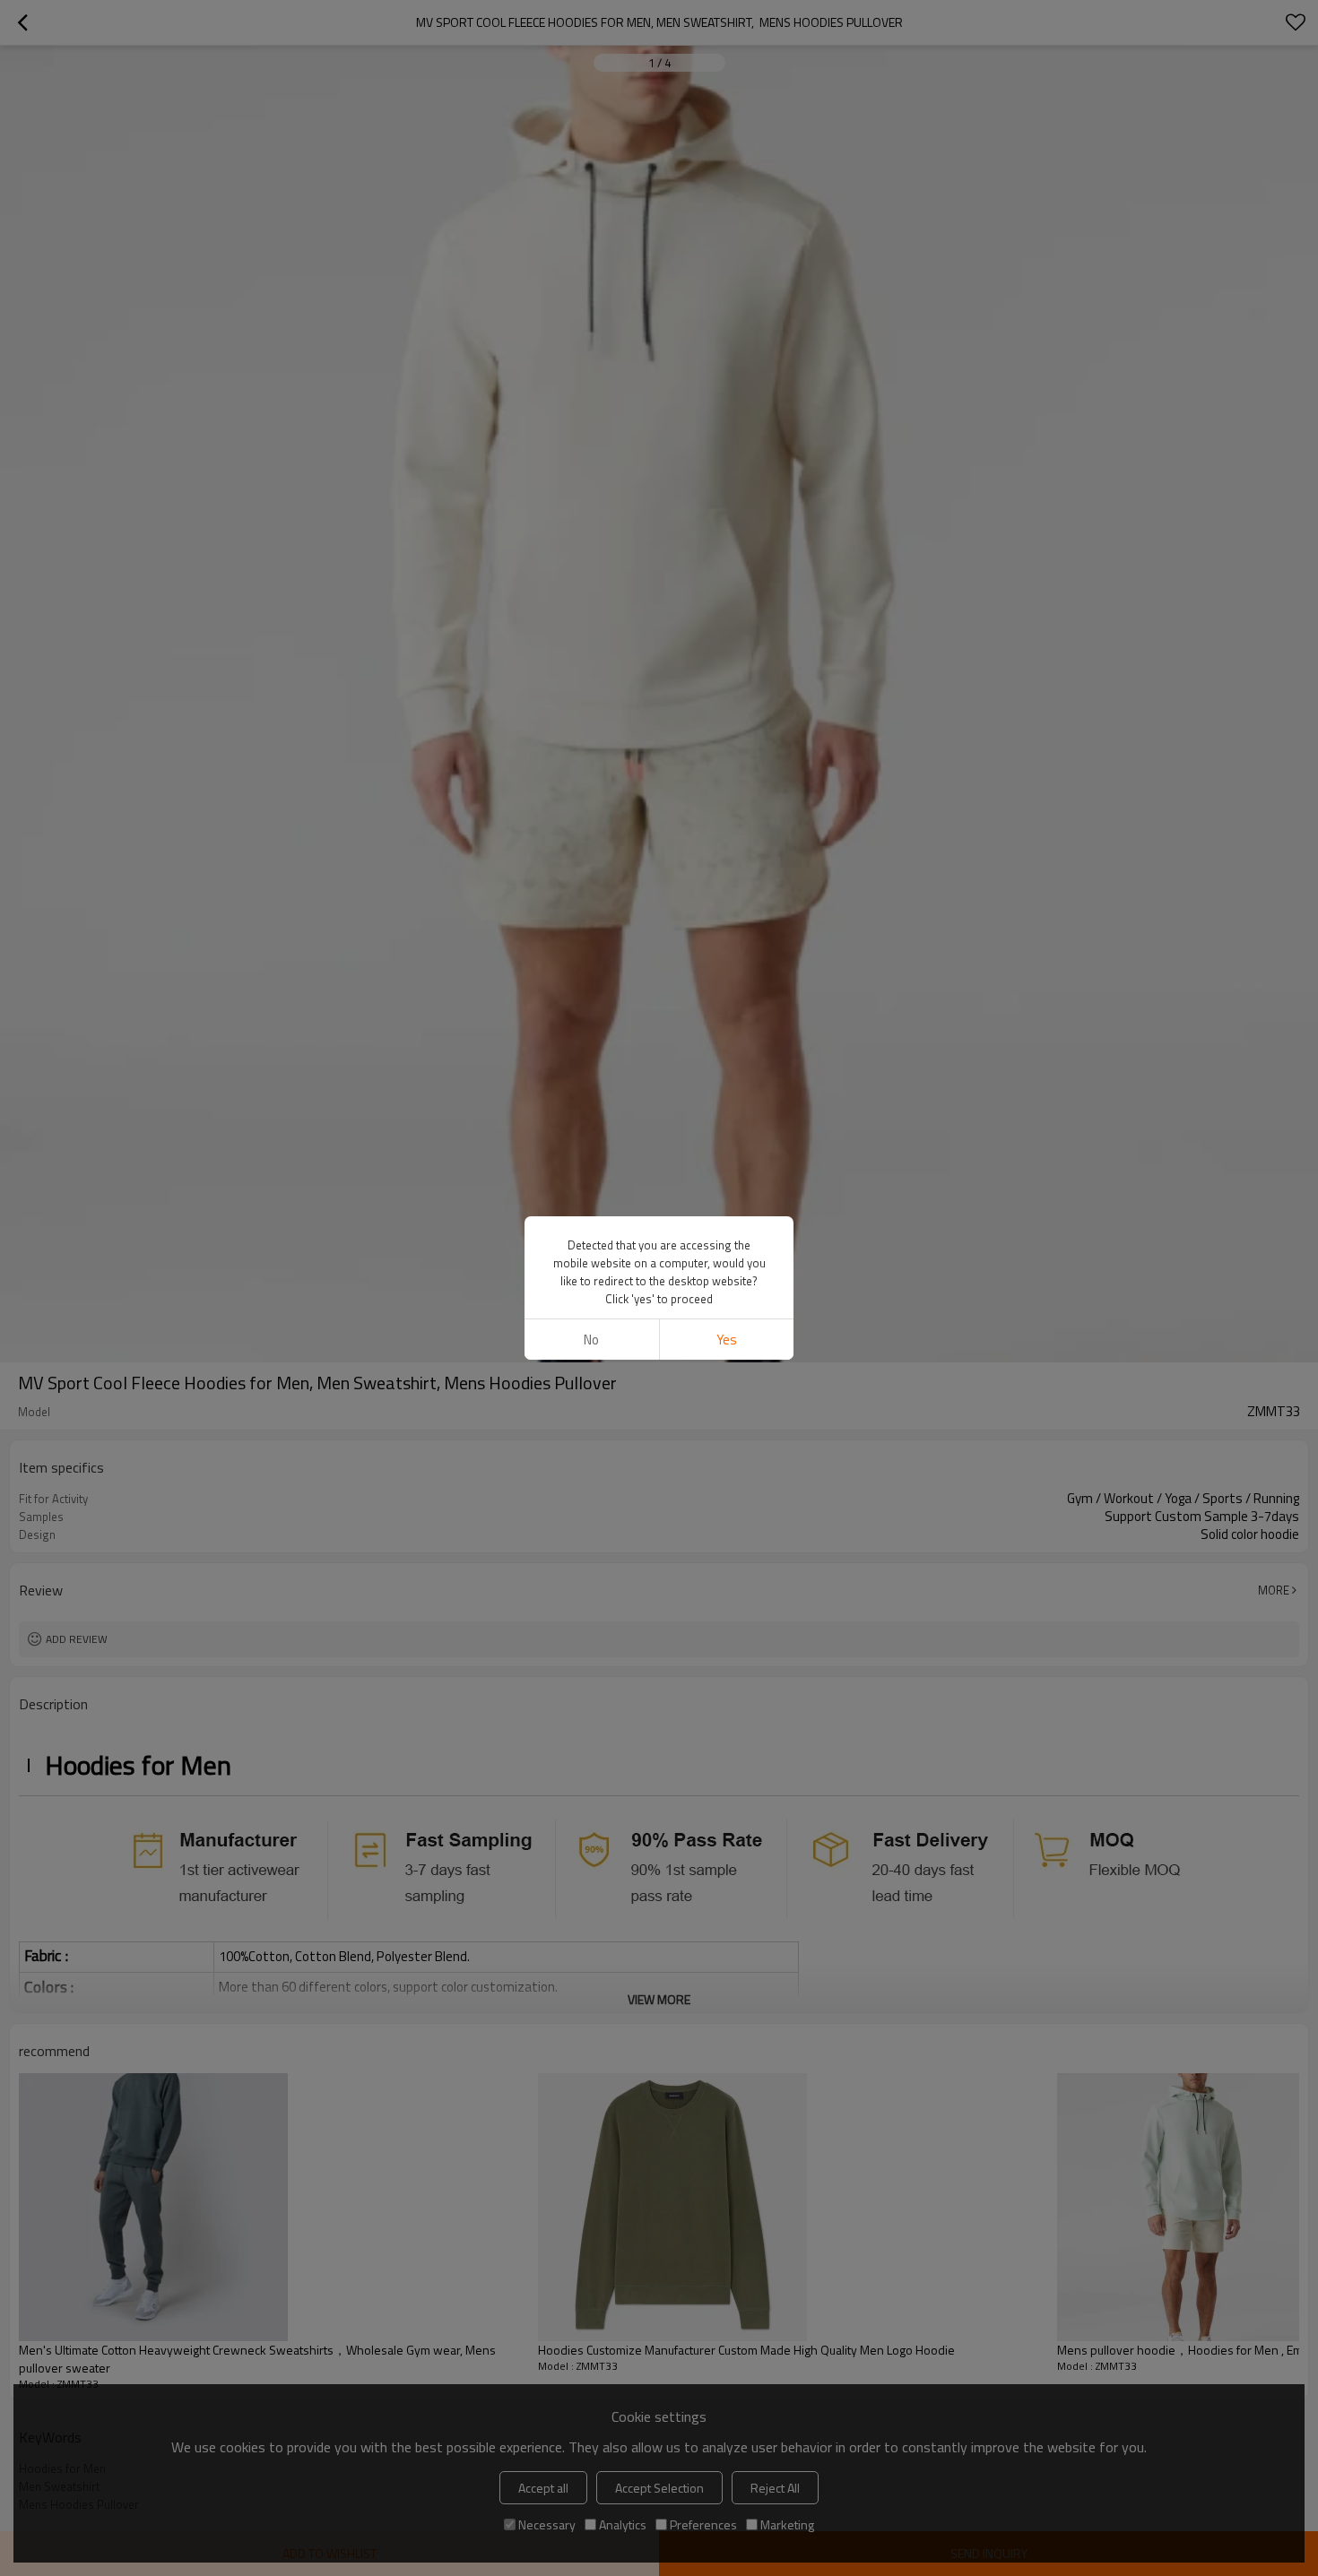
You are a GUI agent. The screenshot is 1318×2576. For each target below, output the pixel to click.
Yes (727, 1340)
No (591, 1340)
